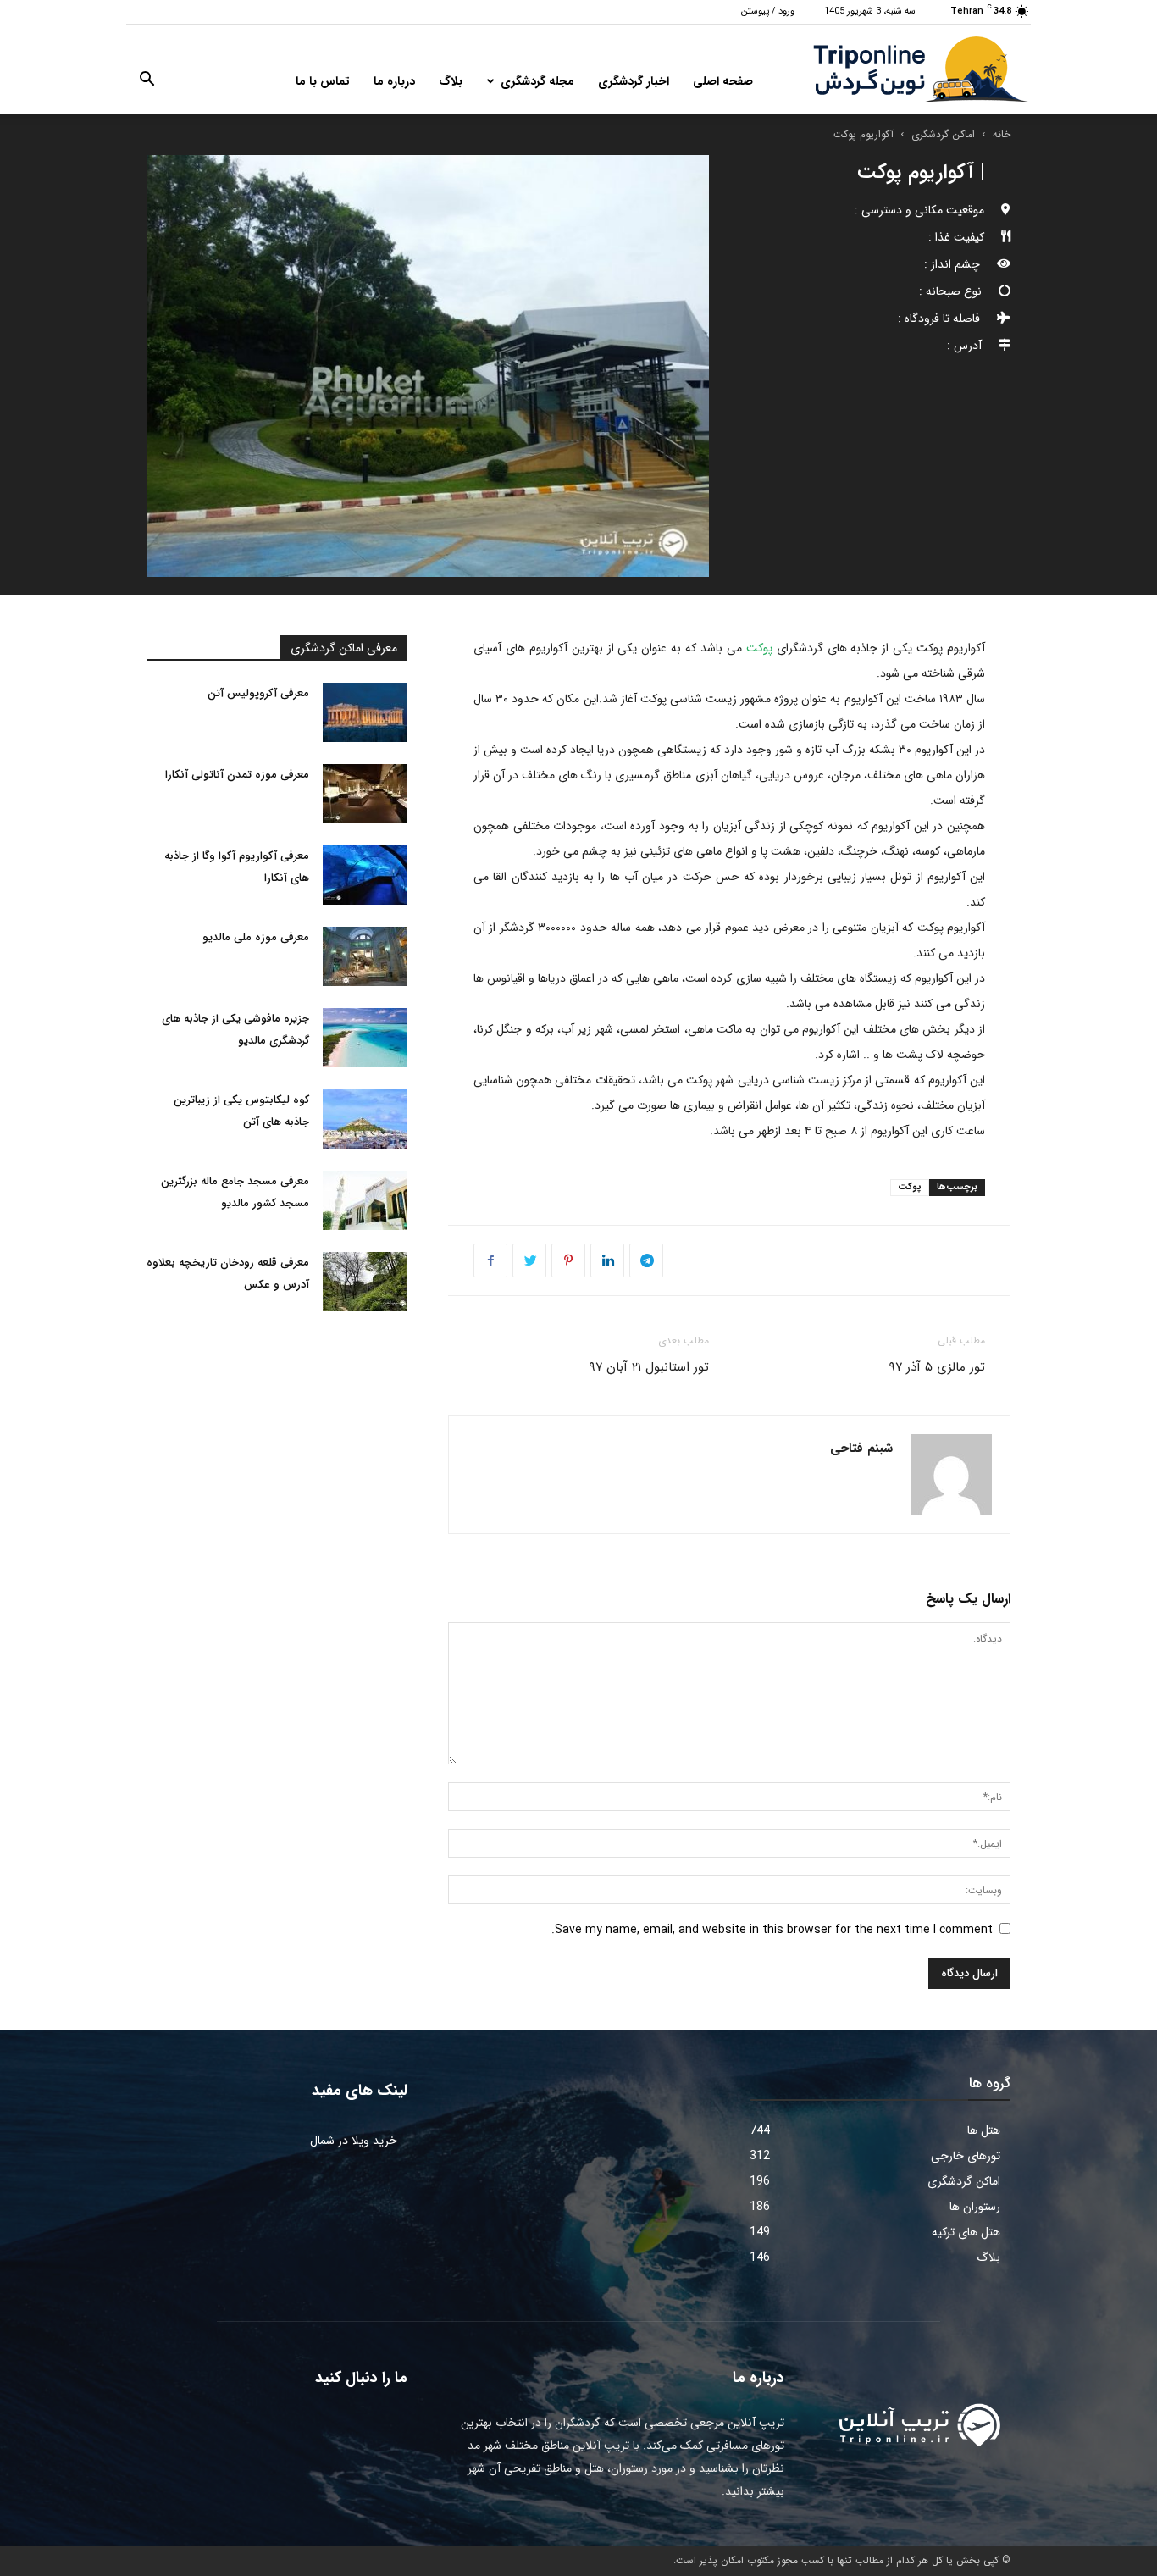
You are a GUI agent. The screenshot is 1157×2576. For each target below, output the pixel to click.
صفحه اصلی (723, 81)
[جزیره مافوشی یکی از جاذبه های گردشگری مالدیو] (365, 1038)
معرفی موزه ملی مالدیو (256, 937)
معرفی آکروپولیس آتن (258, 693)
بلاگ (451, 81)
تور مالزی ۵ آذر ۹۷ (937, 1367)
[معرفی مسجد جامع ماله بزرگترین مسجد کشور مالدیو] (365, 1200)
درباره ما (394, 81)
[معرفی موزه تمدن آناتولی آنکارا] (365, 794)
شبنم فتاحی (861, 1449)
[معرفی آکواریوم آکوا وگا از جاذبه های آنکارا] (365, 875)
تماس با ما (323, 81)
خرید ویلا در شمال (354, 2141)
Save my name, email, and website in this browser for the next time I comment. (772, 1930)
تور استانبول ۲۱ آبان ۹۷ (649, 1367)
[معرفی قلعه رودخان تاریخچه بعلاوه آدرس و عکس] (365, 1282)
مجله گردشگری (537, 81)
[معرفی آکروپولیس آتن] (365, 712)
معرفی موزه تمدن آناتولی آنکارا (237, 775)
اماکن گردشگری (943, 134)
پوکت (759, 648)
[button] (147, 82)
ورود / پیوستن (768, 11)
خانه (1002, 134)
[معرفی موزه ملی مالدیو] (365, 956)
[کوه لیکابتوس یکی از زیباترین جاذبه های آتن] (365, 1119)
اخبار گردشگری (634, 81)
